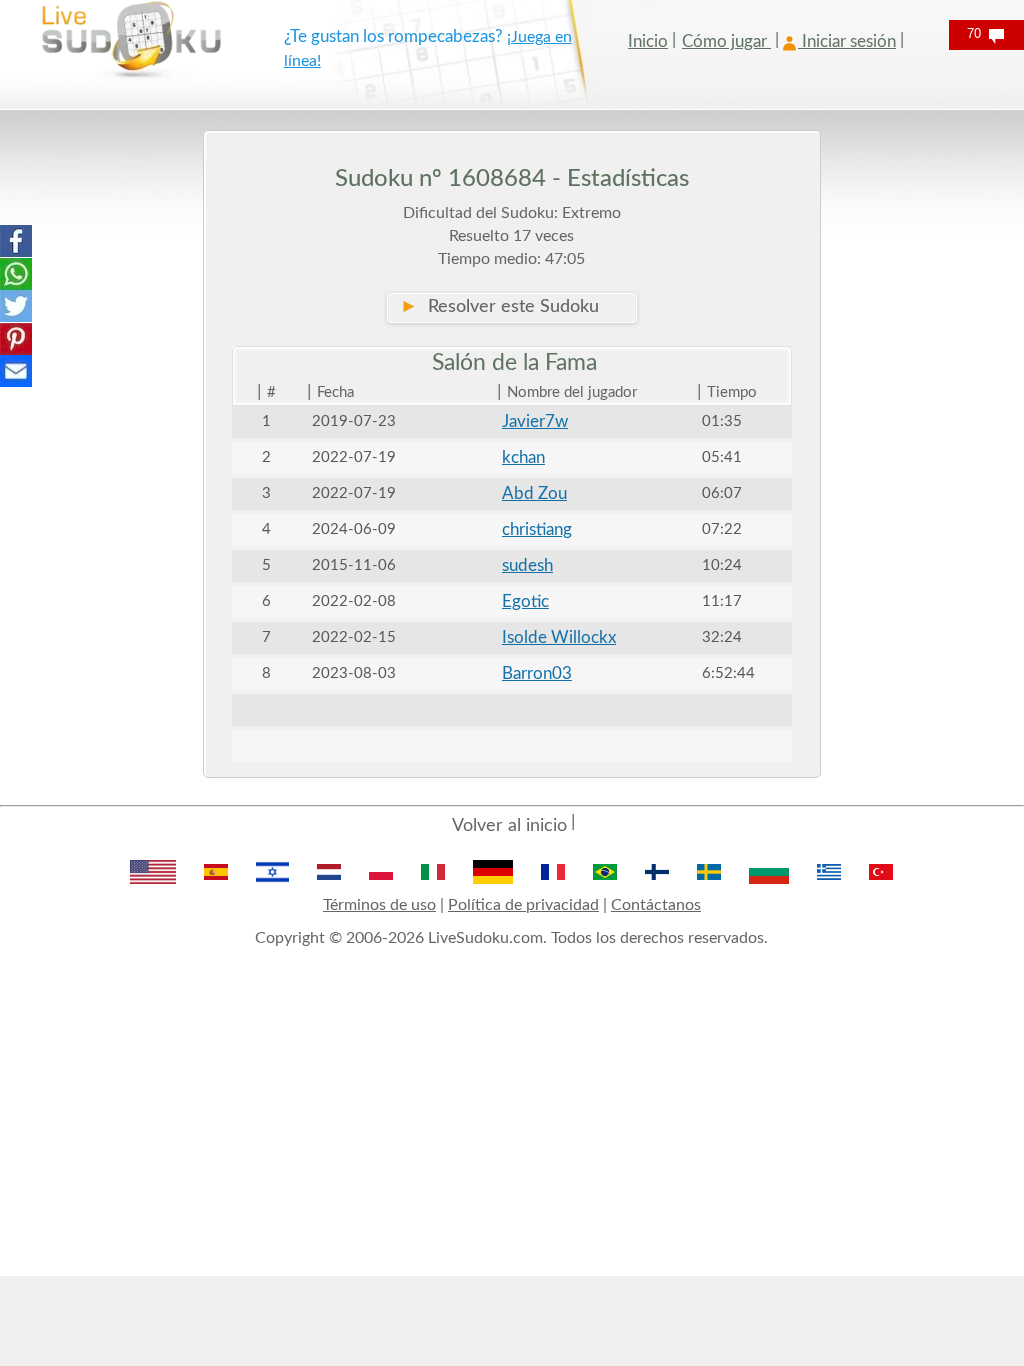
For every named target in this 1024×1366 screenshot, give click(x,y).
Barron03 (537, 673)
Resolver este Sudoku (499, 307)
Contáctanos (656, 905)
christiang (537, 529)
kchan (523, 457)
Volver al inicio (509, 826)
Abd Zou (534, 493)
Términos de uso (379, 905)
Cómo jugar (726, 41)
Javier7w (535, 421)
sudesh (527, 565)
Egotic (525, 601)
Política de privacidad (523, 905)
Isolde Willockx (559, 637)
